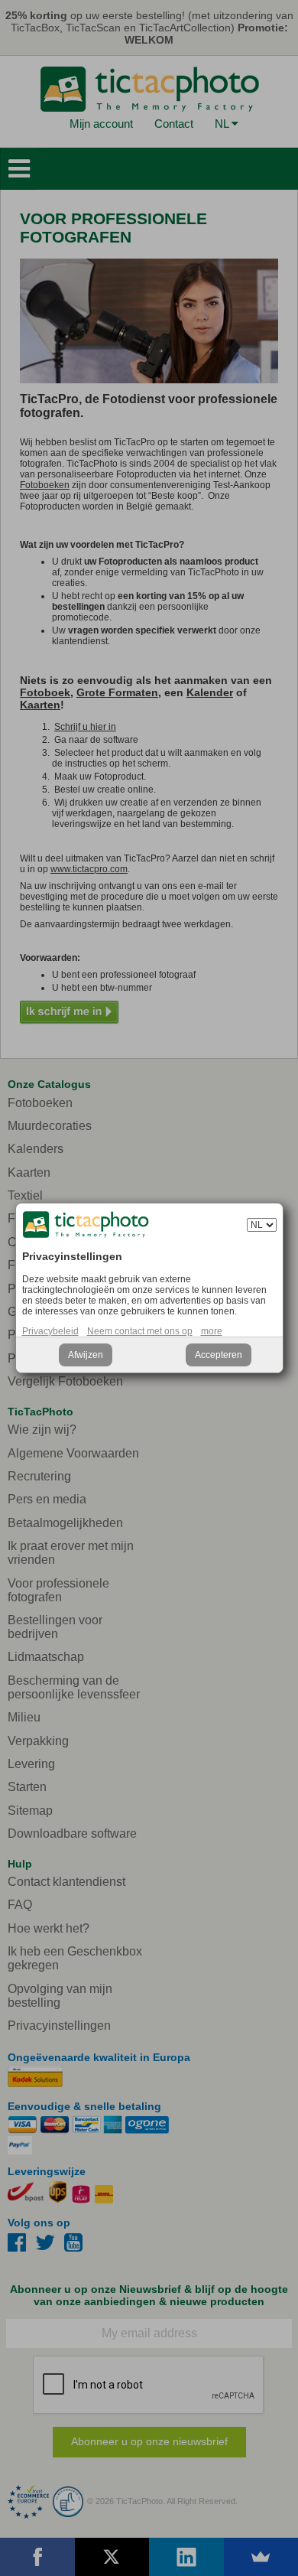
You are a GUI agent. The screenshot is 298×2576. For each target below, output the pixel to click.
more (212, 1331)
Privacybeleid (50, 1331)
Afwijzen (86, 1355)
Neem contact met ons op (140, 1331)
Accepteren (219, 1355)
